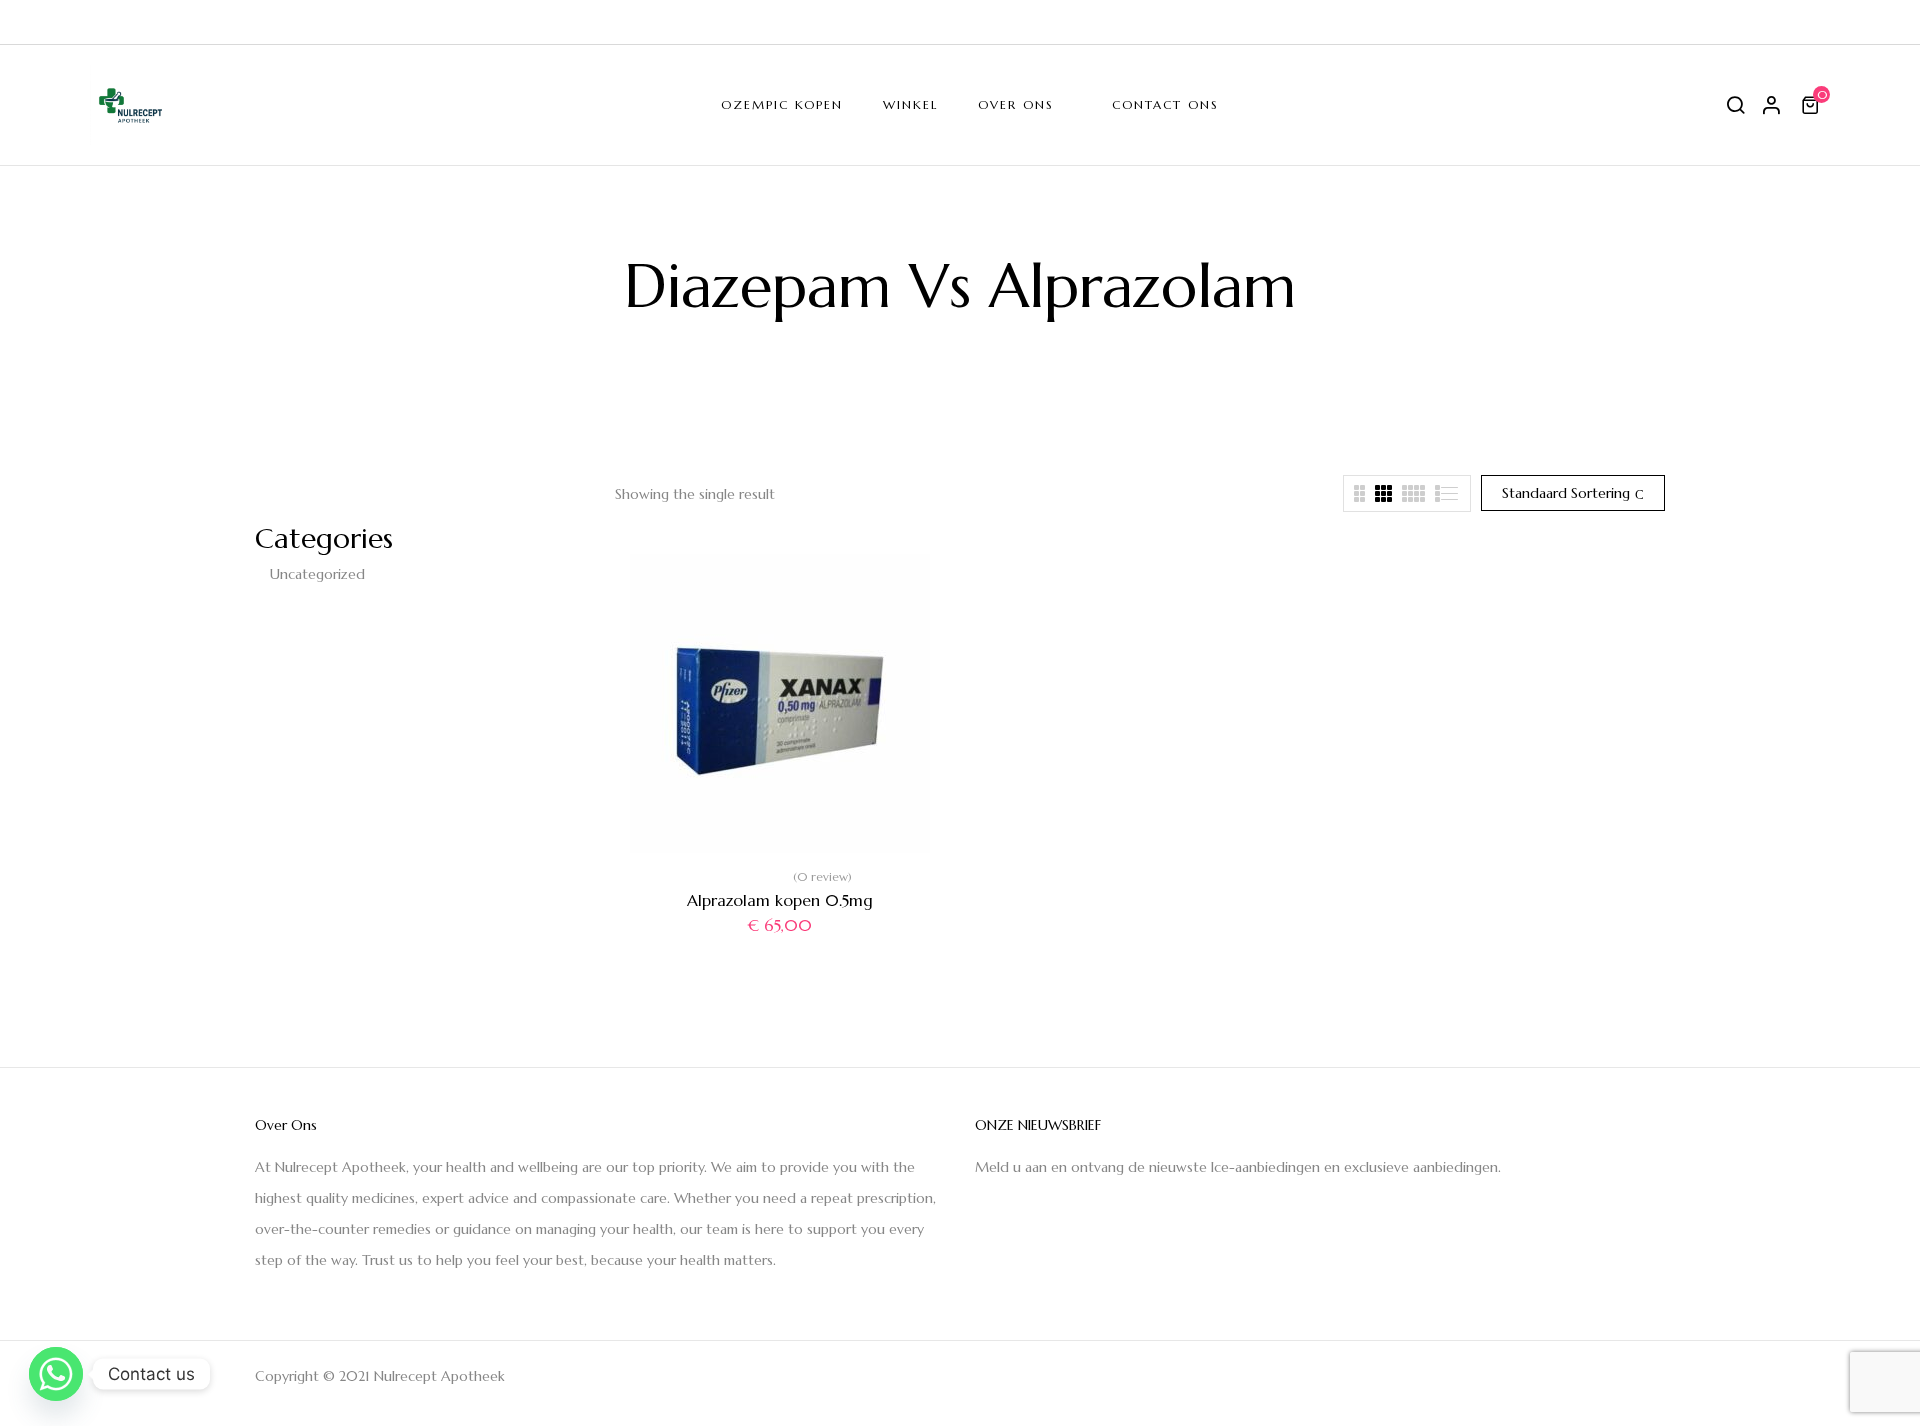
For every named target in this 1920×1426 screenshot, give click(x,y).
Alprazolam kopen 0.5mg (780, 900)
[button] (1813, 105)
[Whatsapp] (56, 1374)
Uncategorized (317, 574)
